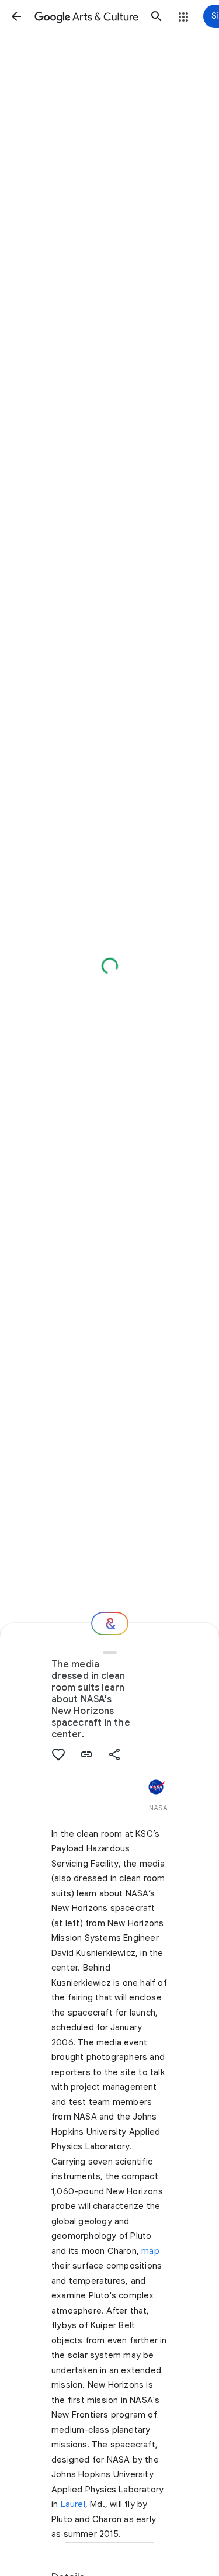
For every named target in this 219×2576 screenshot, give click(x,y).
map (150, 2251)
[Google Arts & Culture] (86, 16)
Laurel (73, 2504)
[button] (16, 16)
